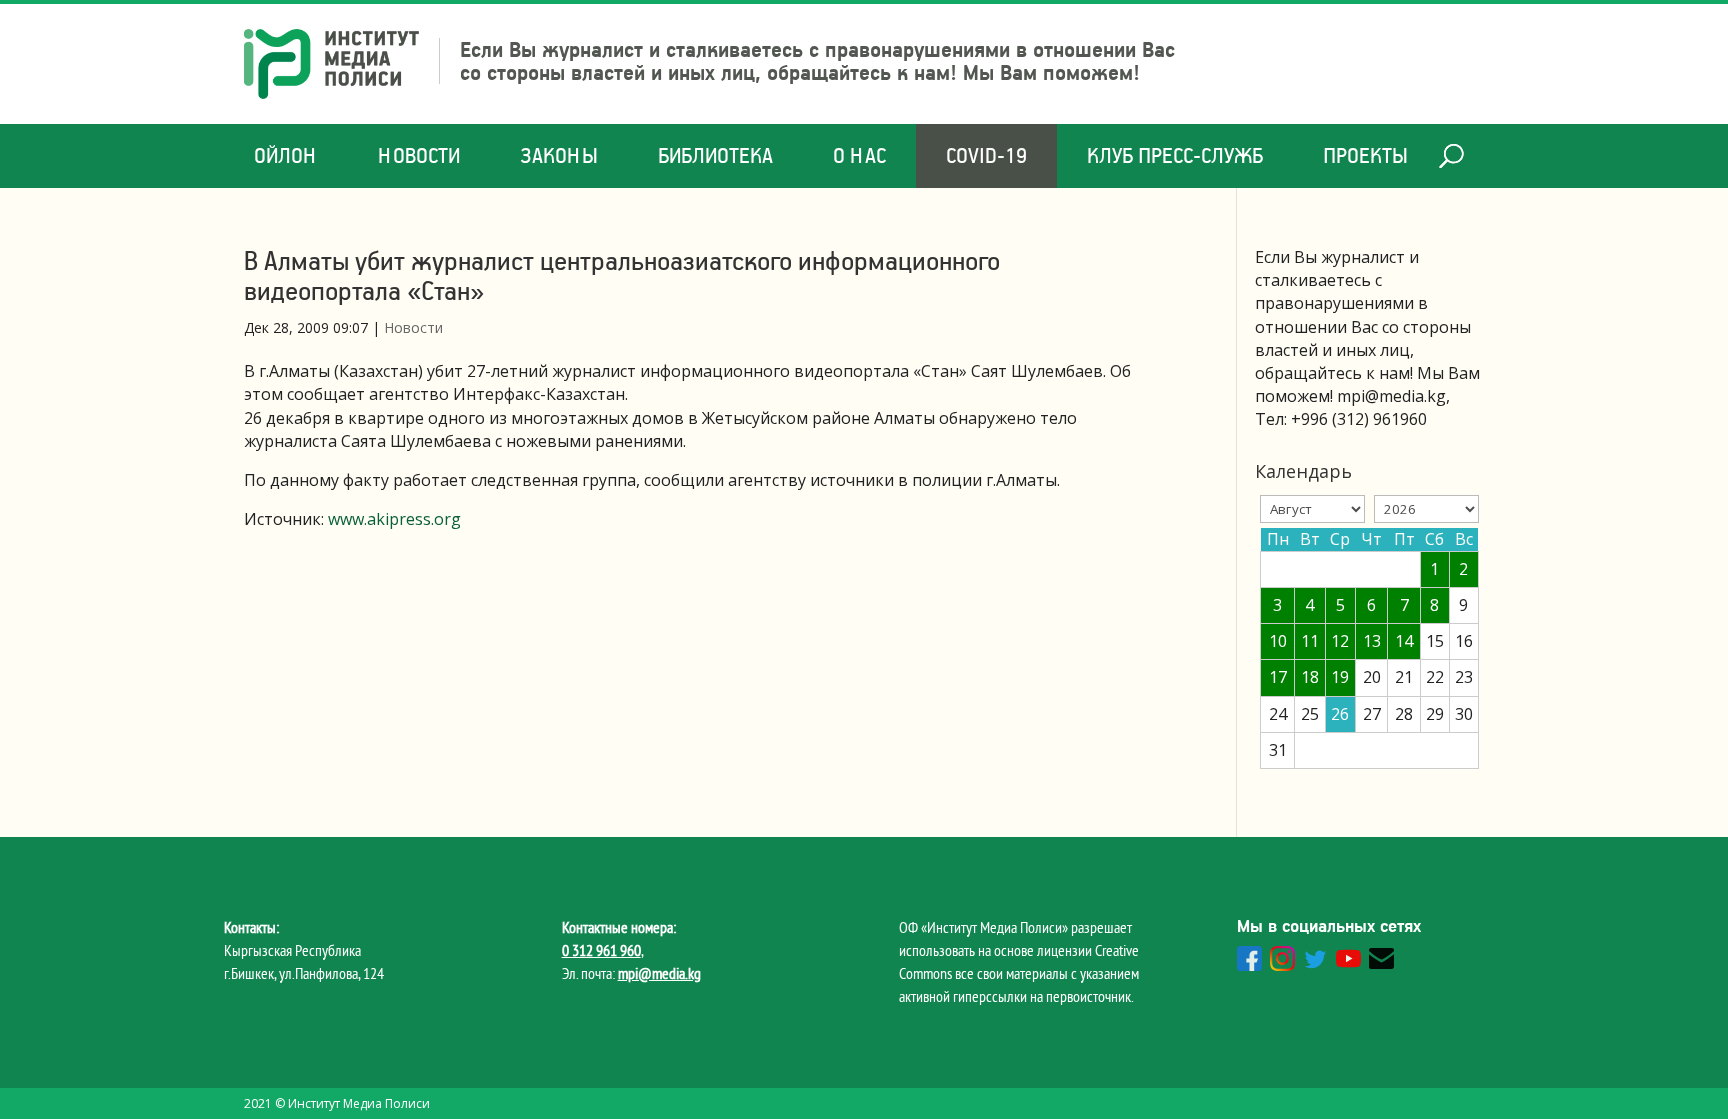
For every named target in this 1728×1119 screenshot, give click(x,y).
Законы (559, 155)
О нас (859, 155)
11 (1310, 641)
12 (1340, 641)
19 (1340, 677)
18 (1310, 677)
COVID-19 (986, 155)
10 (1278, 641)
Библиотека (715, 155)
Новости (419, 155)
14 (1404, 641)
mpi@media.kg (659, 973)
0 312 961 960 (601, 950)
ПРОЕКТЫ (1365, 155)
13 (1372, 641)
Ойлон (286, 155)
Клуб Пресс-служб (1175, 155)
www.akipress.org (394, 519)
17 (1278, 677)
